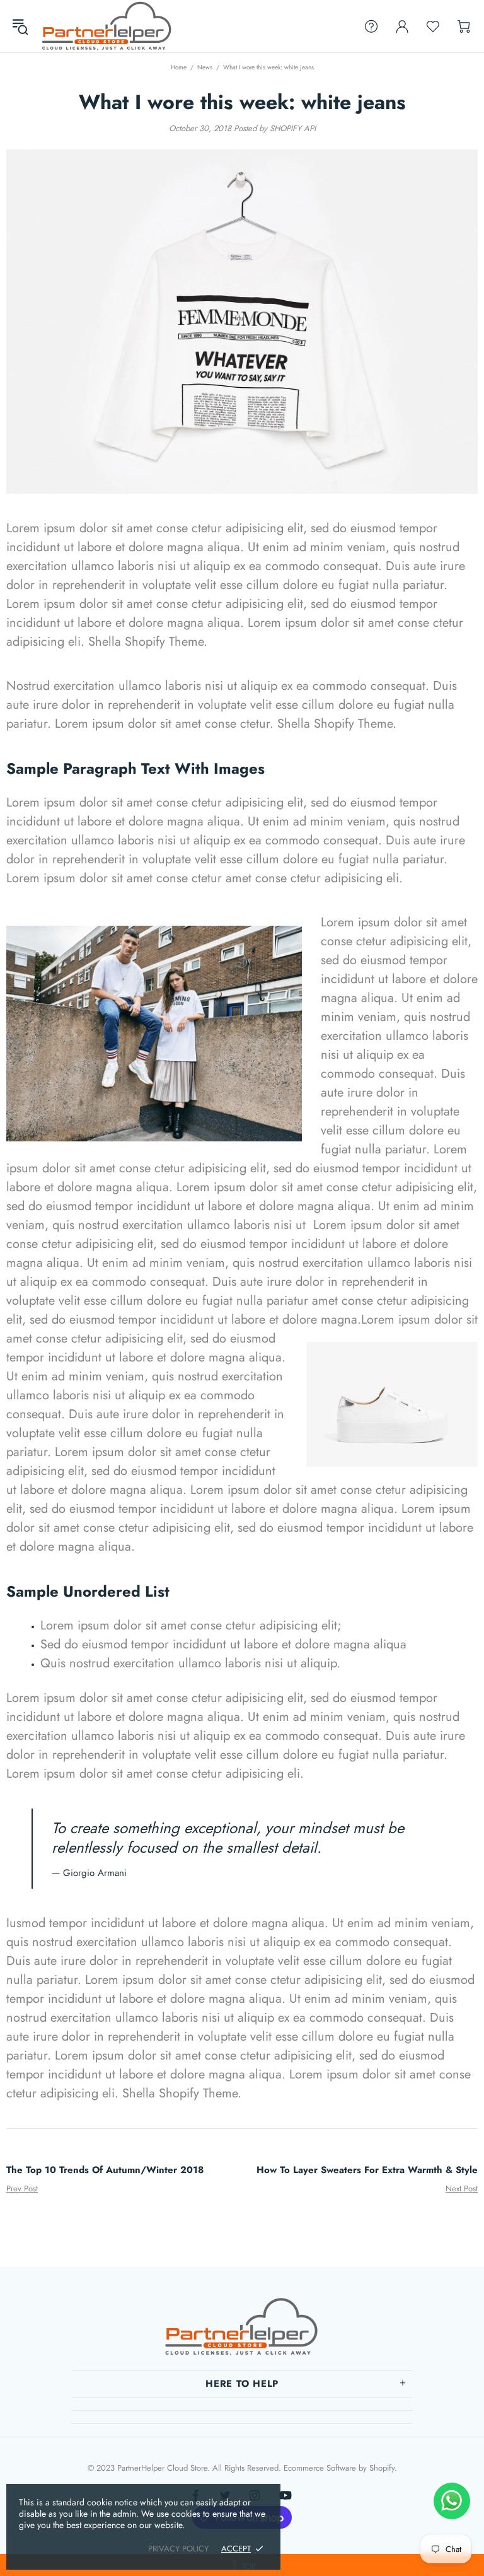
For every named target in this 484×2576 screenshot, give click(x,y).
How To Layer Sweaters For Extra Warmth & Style (367, 2170)
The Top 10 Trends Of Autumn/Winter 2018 (105, 2170)
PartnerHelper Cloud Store (107, 26)
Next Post (462, 2188)
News (205, 67)
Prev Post (22, 2188)
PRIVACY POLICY (178, 2549)
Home (179, 67)
